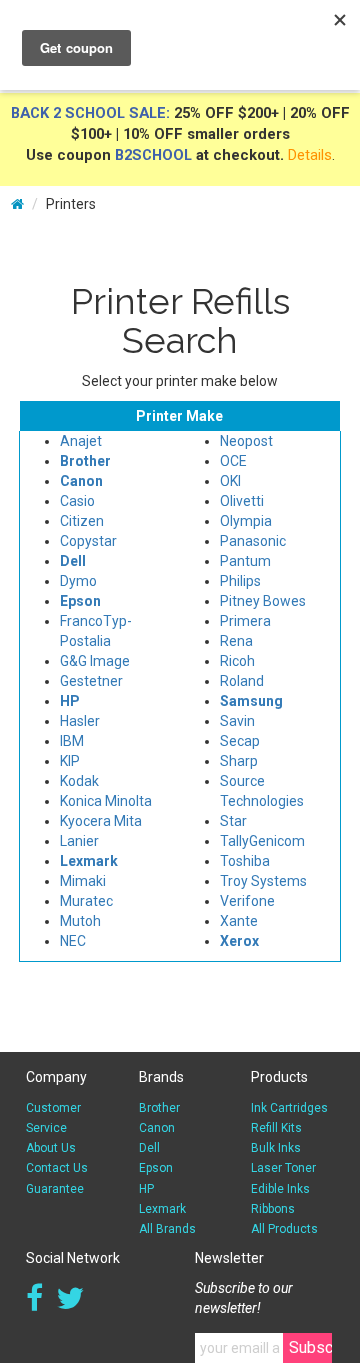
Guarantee (55, 1189)
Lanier (79, 841)
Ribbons (273, 1209)
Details (310, 155)
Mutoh (80, 921)
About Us (51, 1148)
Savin (237, 721)
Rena (236, 641)
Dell (149, 1148)
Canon (157, 1128)
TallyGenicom (262, 841)
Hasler (80, 721)
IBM (72, 741)
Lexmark (162, 1209)
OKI (230, 481)
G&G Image (95, 661)
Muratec (86, 901)
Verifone (247, 901)
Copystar (88, 541)
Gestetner (91, 681)
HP (146, 1189)
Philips (240, 581)
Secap (240, 741)
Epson (156, 1168)
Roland (242, 681)
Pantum (245, 561)
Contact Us (57, 1168)
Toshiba (245, 861)
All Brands (167, 1229)
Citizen (82, 521)
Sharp (239, 761)
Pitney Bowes (263, 601)
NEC (73, 941)
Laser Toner (283, 1168)
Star (233, 821)
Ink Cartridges (289, 1108)
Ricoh (237, 661)
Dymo (78, 581)
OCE (233, 461)
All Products (284, 1229)
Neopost (246, 441)
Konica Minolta (106, 801)
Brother (159, 1108)
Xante (239, 921)
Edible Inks (280, 1189)
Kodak (79, 781)
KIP (70, 761)
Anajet (81, 441)
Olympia (246, 521)
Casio (77, 501)
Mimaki (83, 881)
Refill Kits (276, 1128)
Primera (245, 621)
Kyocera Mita (101, 821)
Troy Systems (263, 881)
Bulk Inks (276, 1148)
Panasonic (253, 541)
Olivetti (242, 501)
